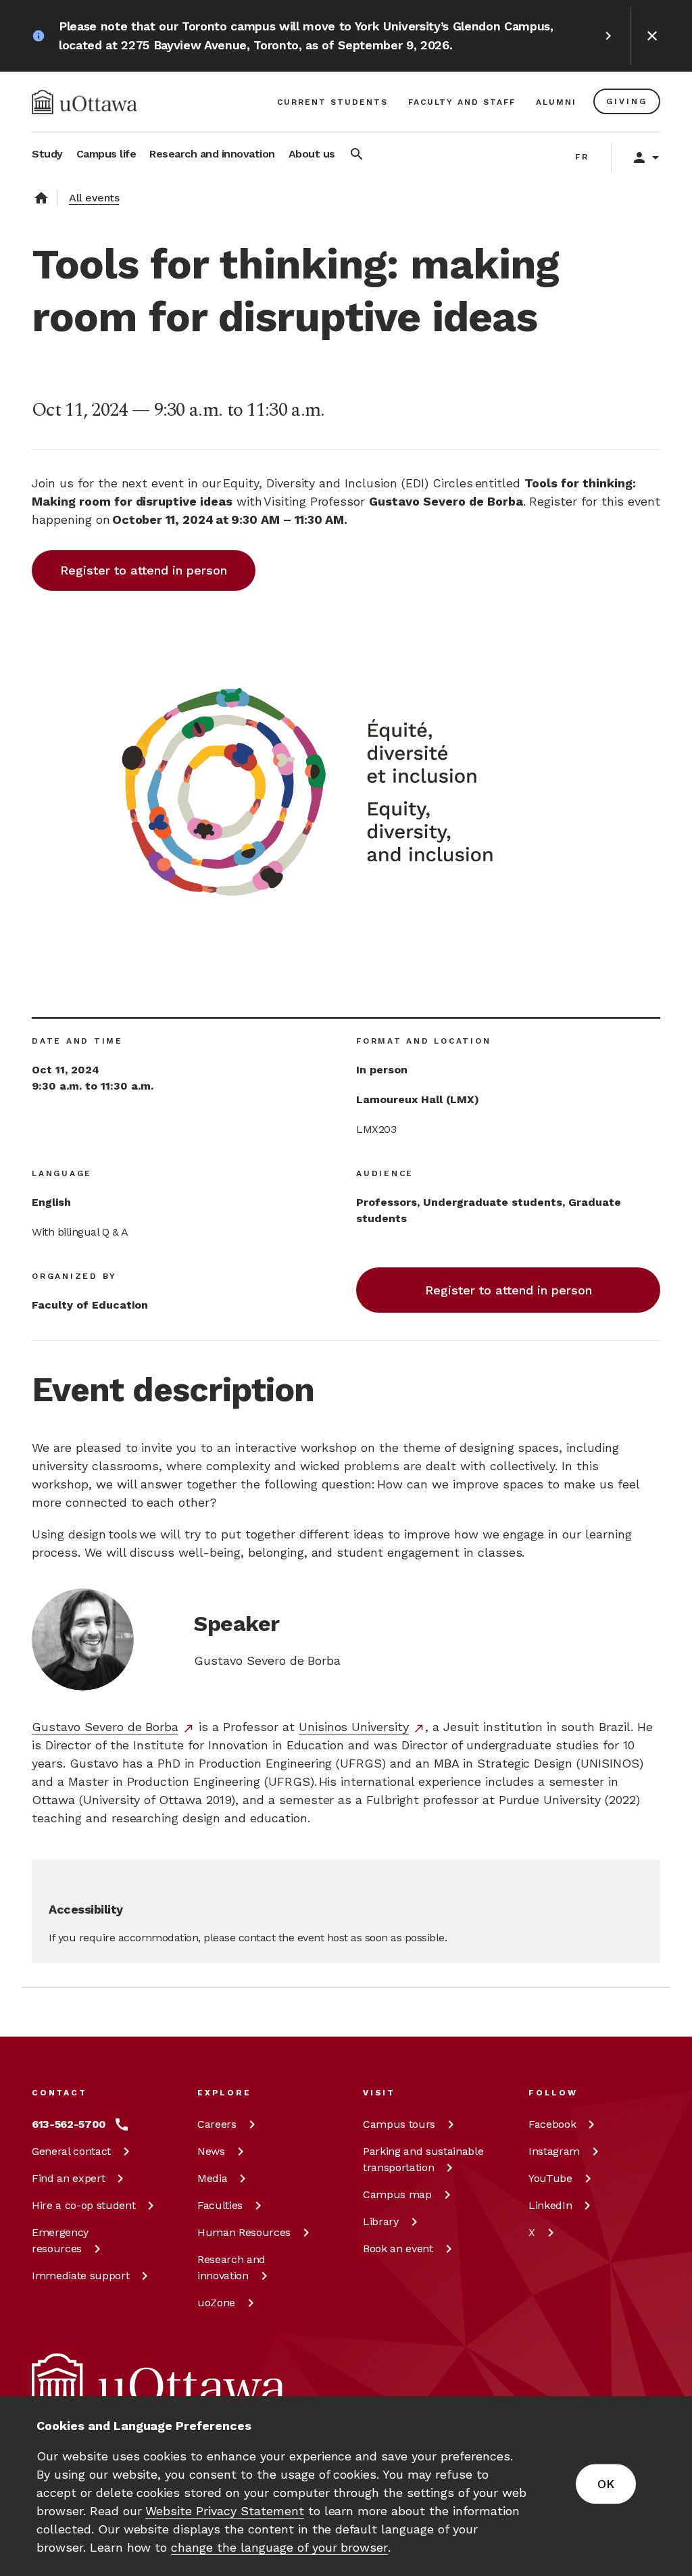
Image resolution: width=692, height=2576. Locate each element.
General (71, 2151)
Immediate (80, 2276)
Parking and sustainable (423, 2159)
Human (244, 2232)
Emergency (60, 2240)
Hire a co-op (83, 2205)
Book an (398, 2249)
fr (582, 157)
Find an (68, 2178)
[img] (84, 102)
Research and (231, 2267)
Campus (399, 2124)
